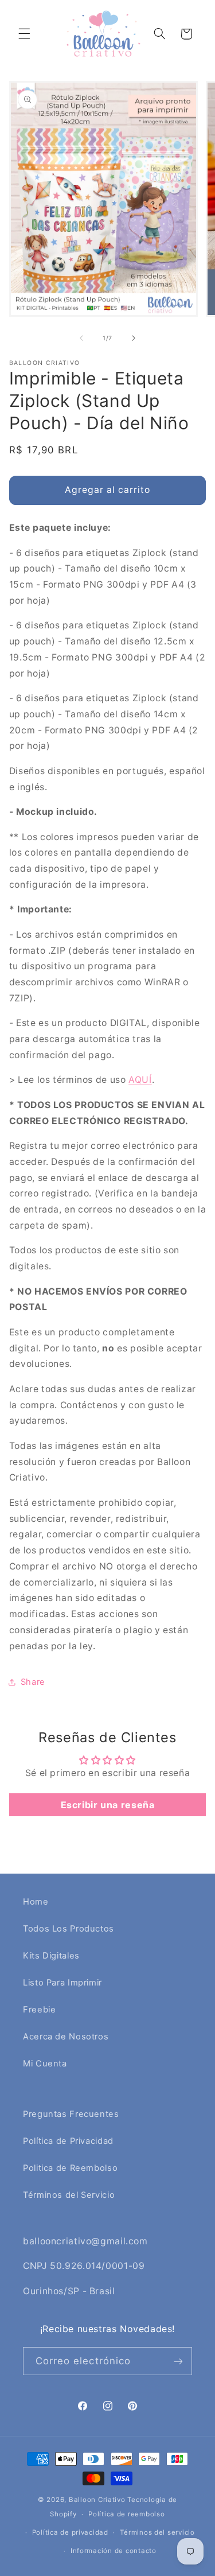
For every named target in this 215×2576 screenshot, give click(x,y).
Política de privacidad (70, 2532)
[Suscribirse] (178, 2361)
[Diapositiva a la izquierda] (81, 338)
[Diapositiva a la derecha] (134, 338)
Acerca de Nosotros (66, 2037)
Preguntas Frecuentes (71, 2114)
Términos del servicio (157, 2532)
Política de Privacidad (68, 2141)
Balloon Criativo (97, 2500)
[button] (24, 34)
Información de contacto (114, 2551)
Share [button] (33, 1682)
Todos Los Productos (69, 1929)
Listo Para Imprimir (62, 1983)
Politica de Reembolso (70, 2168)
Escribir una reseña (108, 1805)
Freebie (39, 2010)
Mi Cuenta (45, 2064)
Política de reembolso (126, 2514)
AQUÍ (140, 1080)
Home (36, 1902)
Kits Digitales (51, 1956)
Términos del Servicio (69, 2195)
